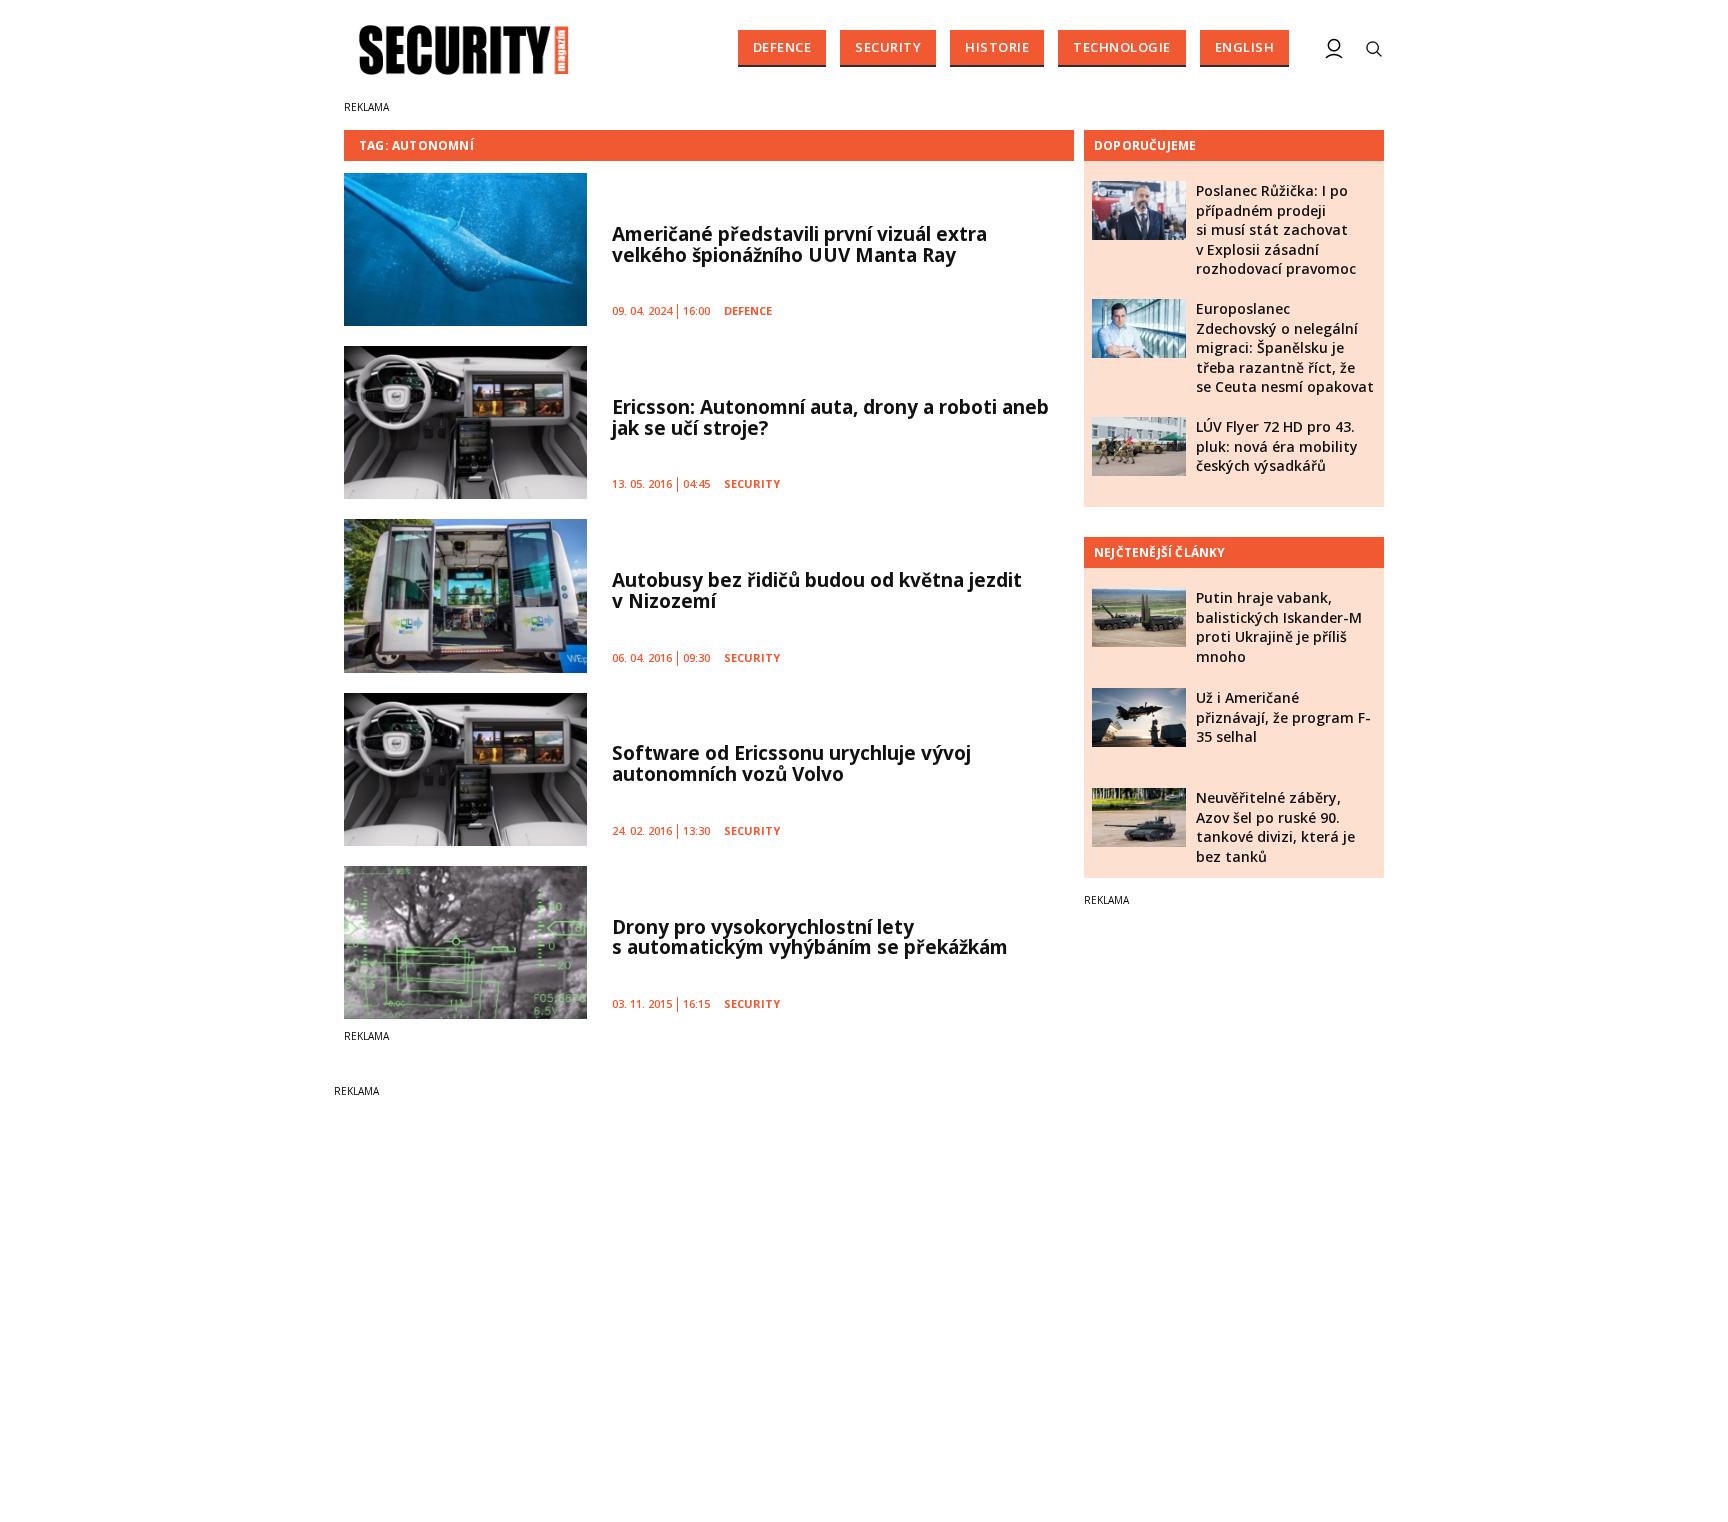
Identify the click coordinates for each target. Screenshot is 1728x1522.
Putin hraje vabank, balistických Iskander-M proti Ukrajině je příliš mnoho (1279, 627)
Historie (997, 47)
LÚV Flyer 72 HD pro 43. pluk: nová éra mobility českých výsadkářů (1277, 446)
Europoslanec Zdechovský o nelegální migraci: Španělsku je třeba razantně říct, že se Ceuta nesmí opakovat (1285, 347)
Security (888, 47)
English (1245, 47)
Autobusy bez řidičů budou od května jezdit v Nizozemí (817, 590)
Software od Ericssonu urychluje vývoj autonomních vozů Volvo (791, 763)
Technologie (1122, 47)
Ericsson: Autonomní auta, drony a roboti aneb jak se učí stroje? (830, 417)
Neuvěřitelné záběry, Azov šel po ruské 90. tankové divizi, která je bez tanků (1275, 827)
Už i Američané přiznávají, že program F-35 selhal (1283, 717)
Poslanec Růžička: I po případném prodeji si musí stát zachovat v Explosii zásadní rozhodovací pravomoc (1276, 229)
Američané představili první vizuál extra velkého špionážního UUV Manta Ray (799, 244)
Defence (782, 47)
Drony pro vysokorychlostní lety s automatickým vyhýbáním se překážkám (810, 937)
